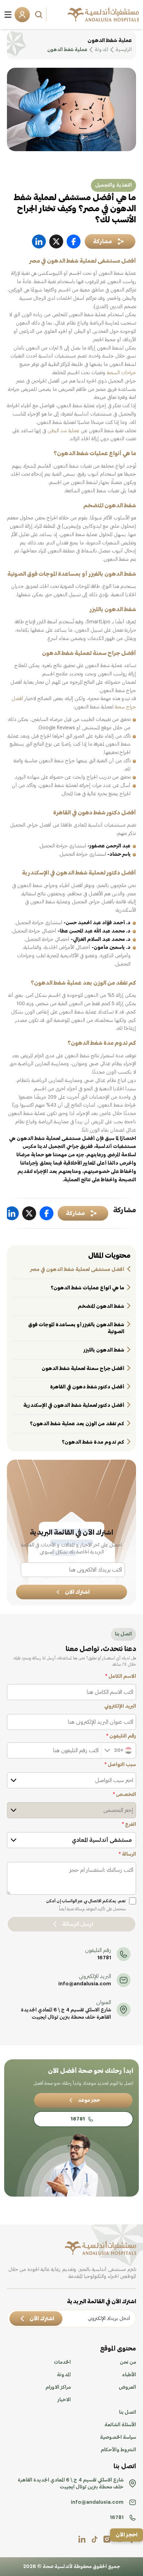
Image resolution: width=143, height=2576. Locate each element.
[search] (40, 15)
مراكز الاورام (58, 2387)
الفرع (129, 1824)
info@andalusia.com (85, 1984)
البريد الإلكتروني (120, 1706)
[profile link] (107, 2539)
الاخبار (64, 2400)
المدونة (64, 2375)
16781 (104, 1958)
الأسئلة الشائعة (120, 2425)
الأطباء (129, 2375)
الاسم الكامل (121, 1676)
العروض (127, 2387)
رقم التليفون (121, 1736)
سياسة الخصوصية (118, 2437)
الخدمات (62, 2362)
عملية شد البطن (64, 431)
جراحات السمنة (121, 373)
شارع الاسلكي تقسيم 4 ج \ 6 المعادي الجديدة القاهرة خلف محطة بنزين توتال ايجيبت (66, 2014)
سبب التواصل (120, 1765)
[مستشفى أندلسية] (103, 15)
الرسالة (127, 1854)
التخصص (124, 1795)
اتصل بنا (128, 2412)
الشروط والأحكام (118, 2450)
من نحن (128, 2362)
